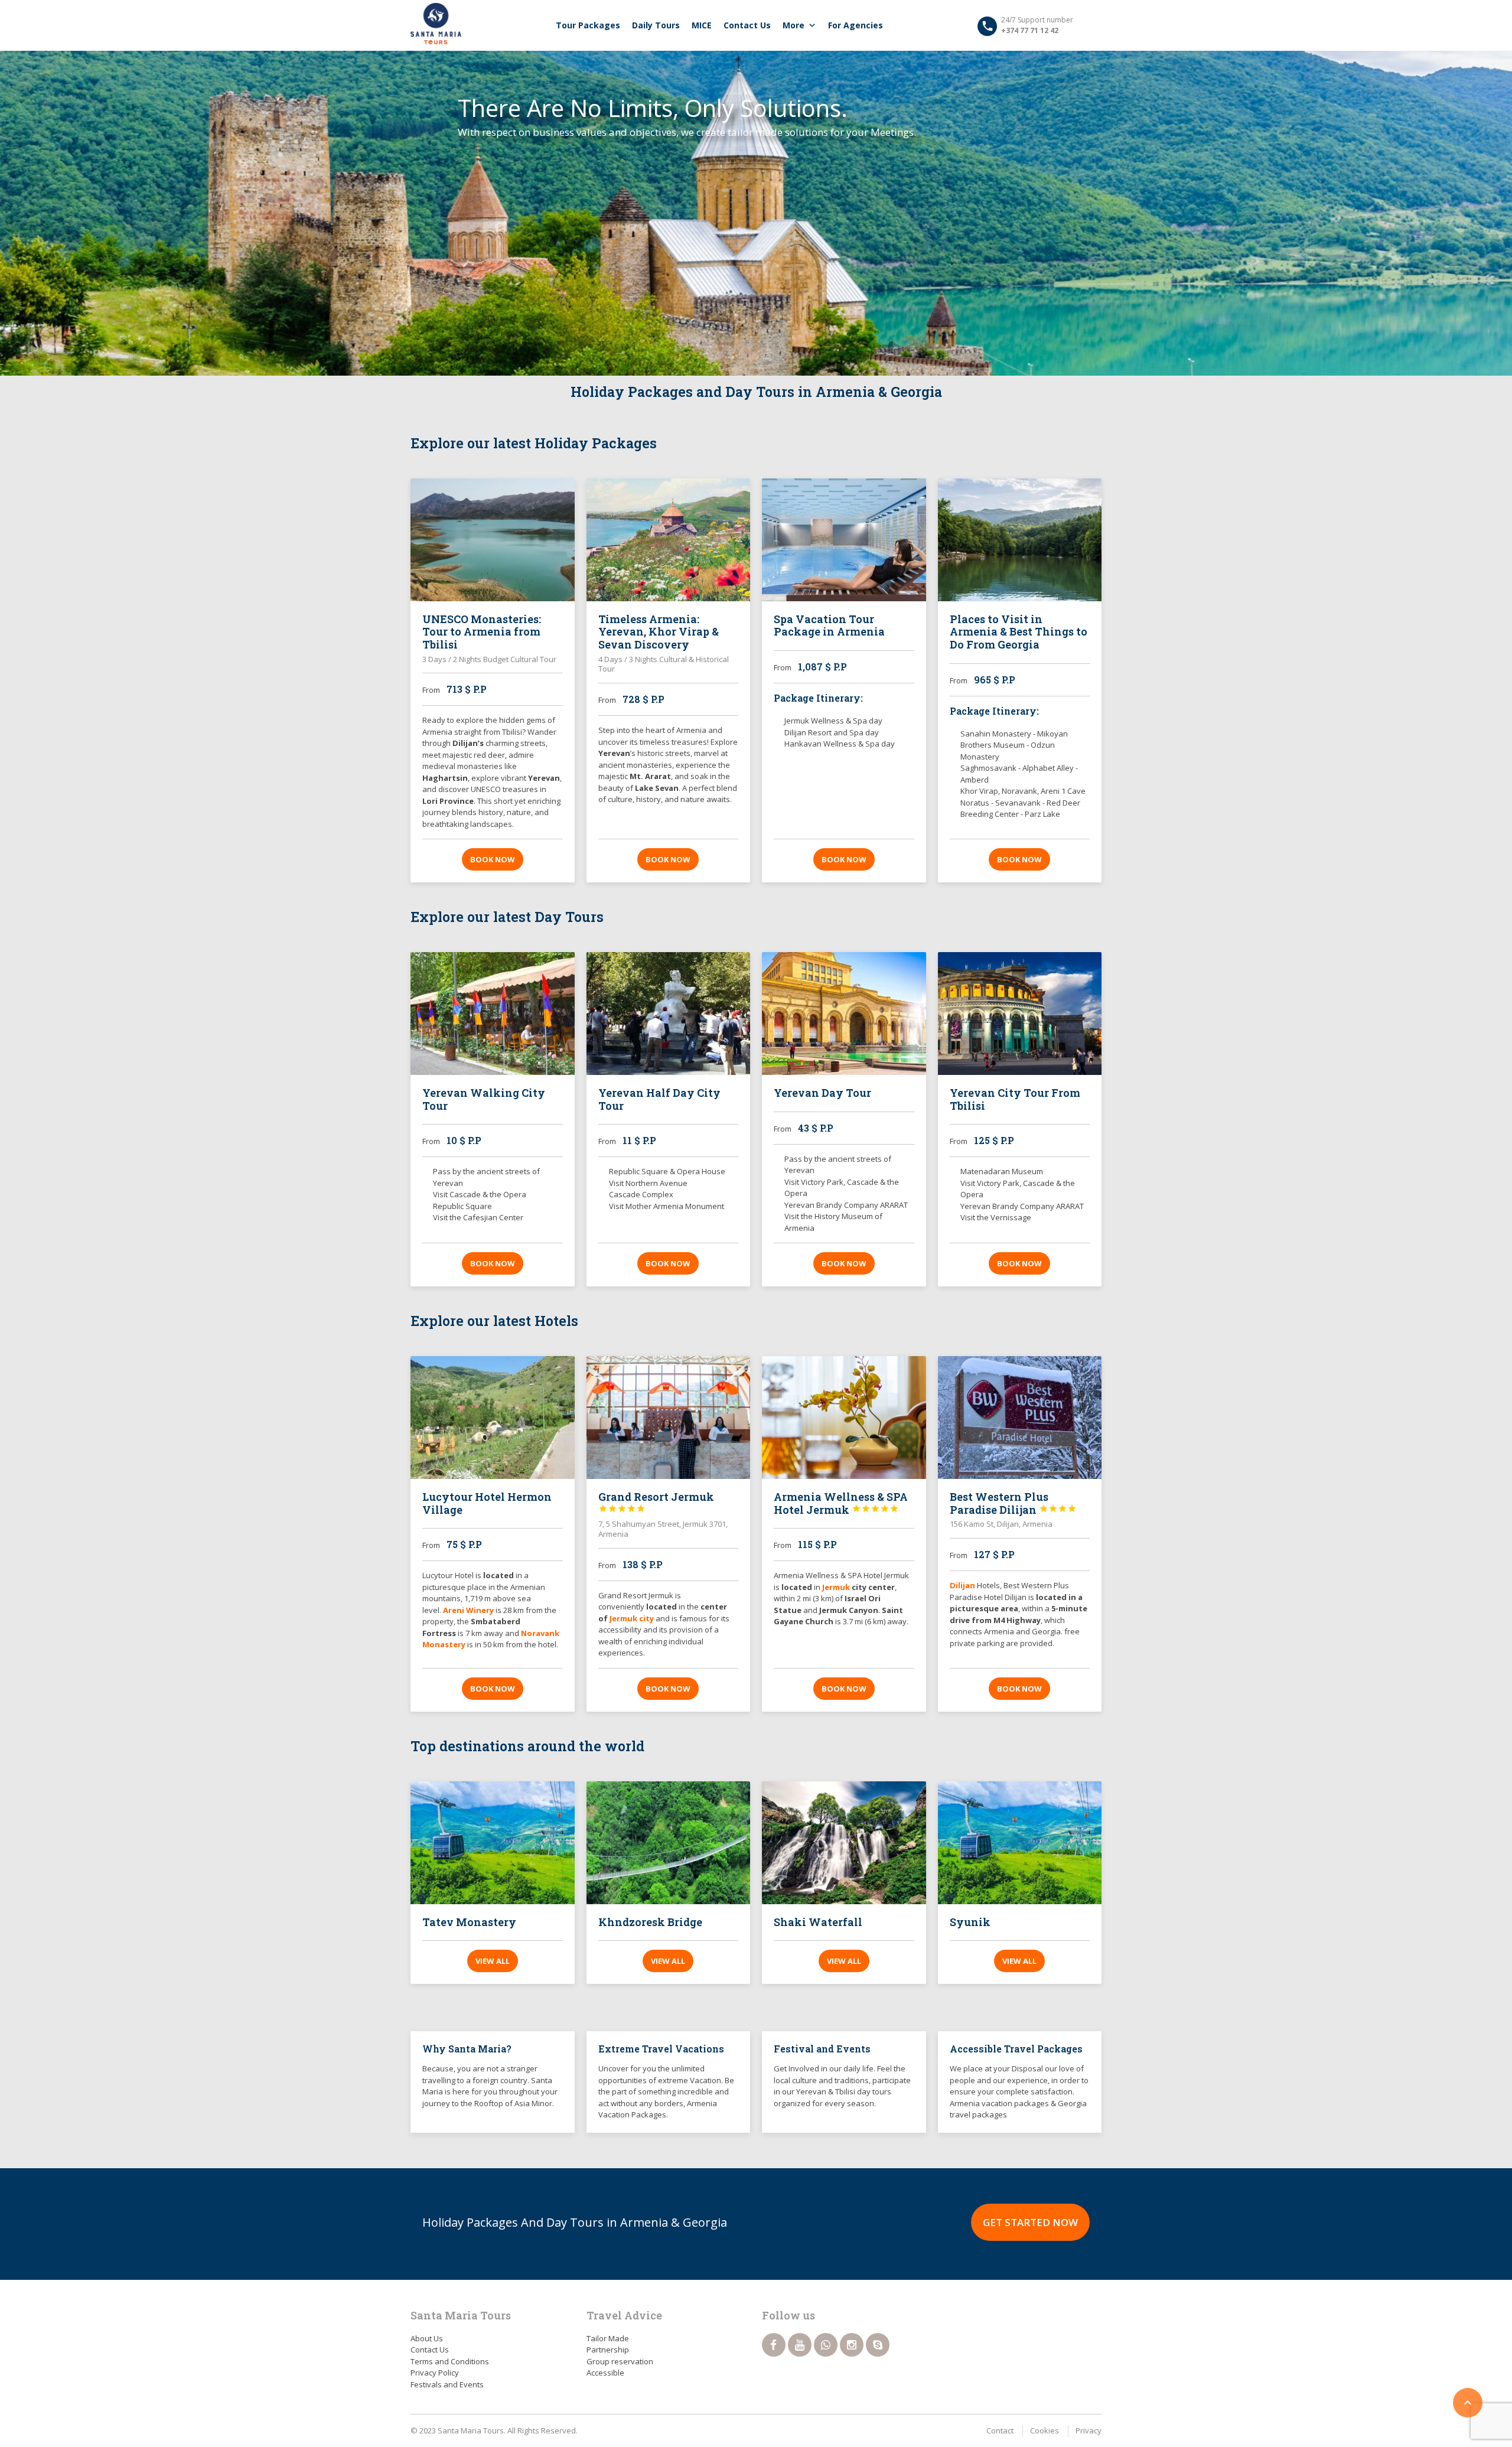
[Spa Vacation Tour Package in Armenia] (844, 540)
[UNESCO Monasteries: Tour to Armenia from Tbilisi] (493, 540)
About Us (427, 2338)
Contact (1000, 2430)
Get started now (1030, 2222)
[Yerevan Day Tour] (844, 1014)
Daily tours (656, 25)
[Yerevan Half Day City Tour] (669, 1014)
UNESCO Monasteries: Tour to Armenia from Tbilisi (482, 632)
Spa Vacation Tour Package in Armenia (829, 625)
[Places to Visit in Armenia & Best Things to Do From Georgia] (1020, 540)
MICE (702, 25)
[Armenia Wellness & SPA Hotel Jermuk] (844, 1418)
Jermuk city (632, 1618)
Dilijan (962, 1585)
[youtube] (800, 2345)
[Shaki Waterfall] (844, 1843)
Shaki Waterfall (818, 1922)
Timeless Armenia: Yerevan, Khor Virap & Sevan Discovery (659, 632)
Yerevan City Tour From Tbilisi (1015, 1099)
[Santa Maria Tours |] (436, 24)
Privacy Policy (435, 2373)
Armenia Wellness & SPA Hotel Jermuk (841, 1503)
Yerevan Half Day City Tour (659, 1099)
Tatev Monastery (469, 1922)
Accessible (605, 2373)
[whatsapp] (826, 2345)
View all (493, 1961)
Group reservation (620, 2361)
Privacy (1089, 2430)
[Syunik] (1020, 1843)
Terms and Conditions (450, 2361)
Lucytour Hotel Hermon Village (487, 1503)
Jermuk (837, 1587)
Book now (493, 859)
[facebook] (774, 2345)
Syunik (970, 1922)
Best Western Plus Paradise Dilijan (1013, 1503)
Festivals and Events (447, 2384)
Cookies (1045, 2430)
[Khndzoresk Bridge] (669, 1843)
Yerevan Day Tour (822, 1093)
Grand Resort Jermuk (656, 1501)
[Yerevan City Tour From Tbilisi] (1020, 1014)
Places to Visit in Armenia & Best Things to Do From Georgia (1019, 632)
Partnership (608, 2350)
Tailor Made (608, 2338)
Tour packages (588, 25)
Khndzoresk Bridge (650, 1922)
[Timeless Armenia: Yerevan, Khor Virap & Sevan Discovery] (669, 540)
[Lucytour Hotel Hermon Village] (493, 1418)
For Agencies (856, 25)
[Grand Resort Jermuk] (669, 1418)
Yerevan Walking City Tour (484, 1099)
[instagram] (852, 2345)
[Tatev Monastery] (493, 1843)
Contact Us (747, 25)
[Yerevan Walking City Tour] (493, 1014)
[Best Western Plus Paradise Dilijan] (1020, 1418)
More (794, 25)
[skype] (878, 2345)
